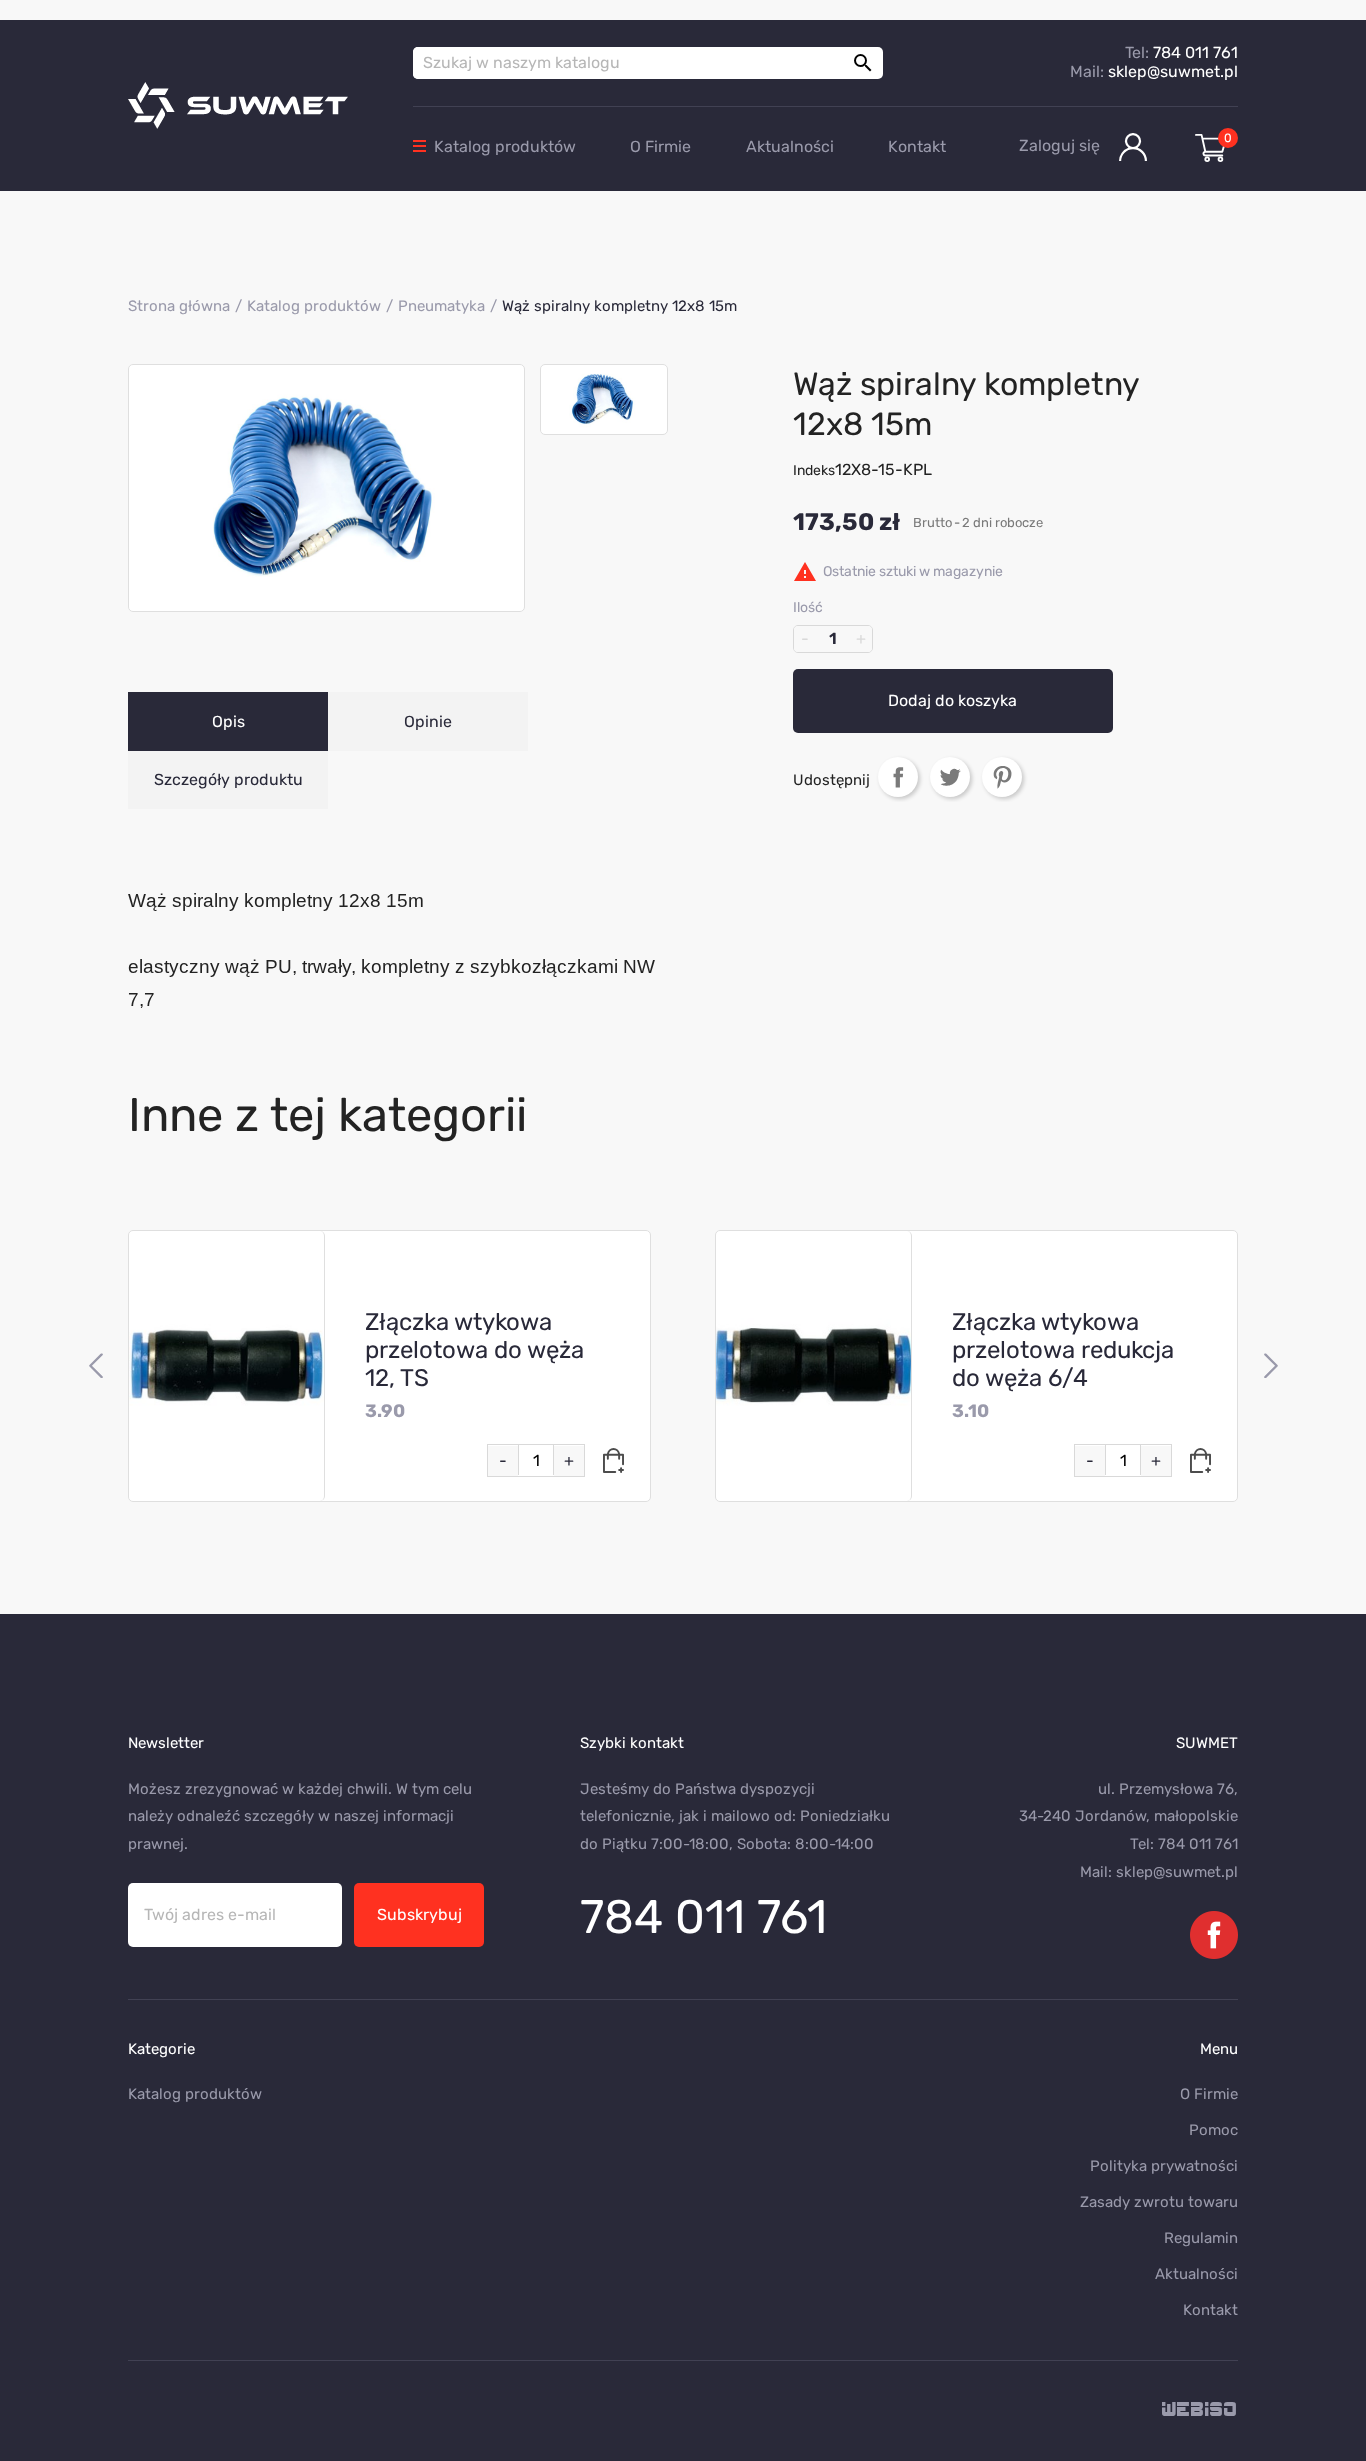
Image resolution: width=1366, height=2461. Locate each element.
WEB (1200, 2410)
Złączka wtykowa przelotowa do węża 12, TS (474, 1350)
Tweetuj (950, 777)
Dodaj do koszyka (952, 700)
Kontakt (917, 146)
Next (1270, 1366)
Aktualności (790, 146)
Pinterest (1002, 777)
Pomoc (1213, 2130)
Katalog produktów (505, 146)
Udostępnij (898, 777)
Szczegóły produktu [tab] (228, 779)
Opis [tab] (228, 721)
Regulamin (1201, 2238)
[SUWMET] (255, 105)
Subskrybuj (419, 1914)
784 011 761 (1195, 52)
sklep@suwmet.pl (1173, 71)
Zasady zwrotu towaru (1159, 2202)
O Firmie (660, 146)
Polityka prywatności (1164, 2166)
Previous (95, 1366)
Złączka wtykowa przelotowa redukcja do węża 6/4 (1063, 1350)
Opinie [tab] (428, 721)
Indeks (814, 470)
